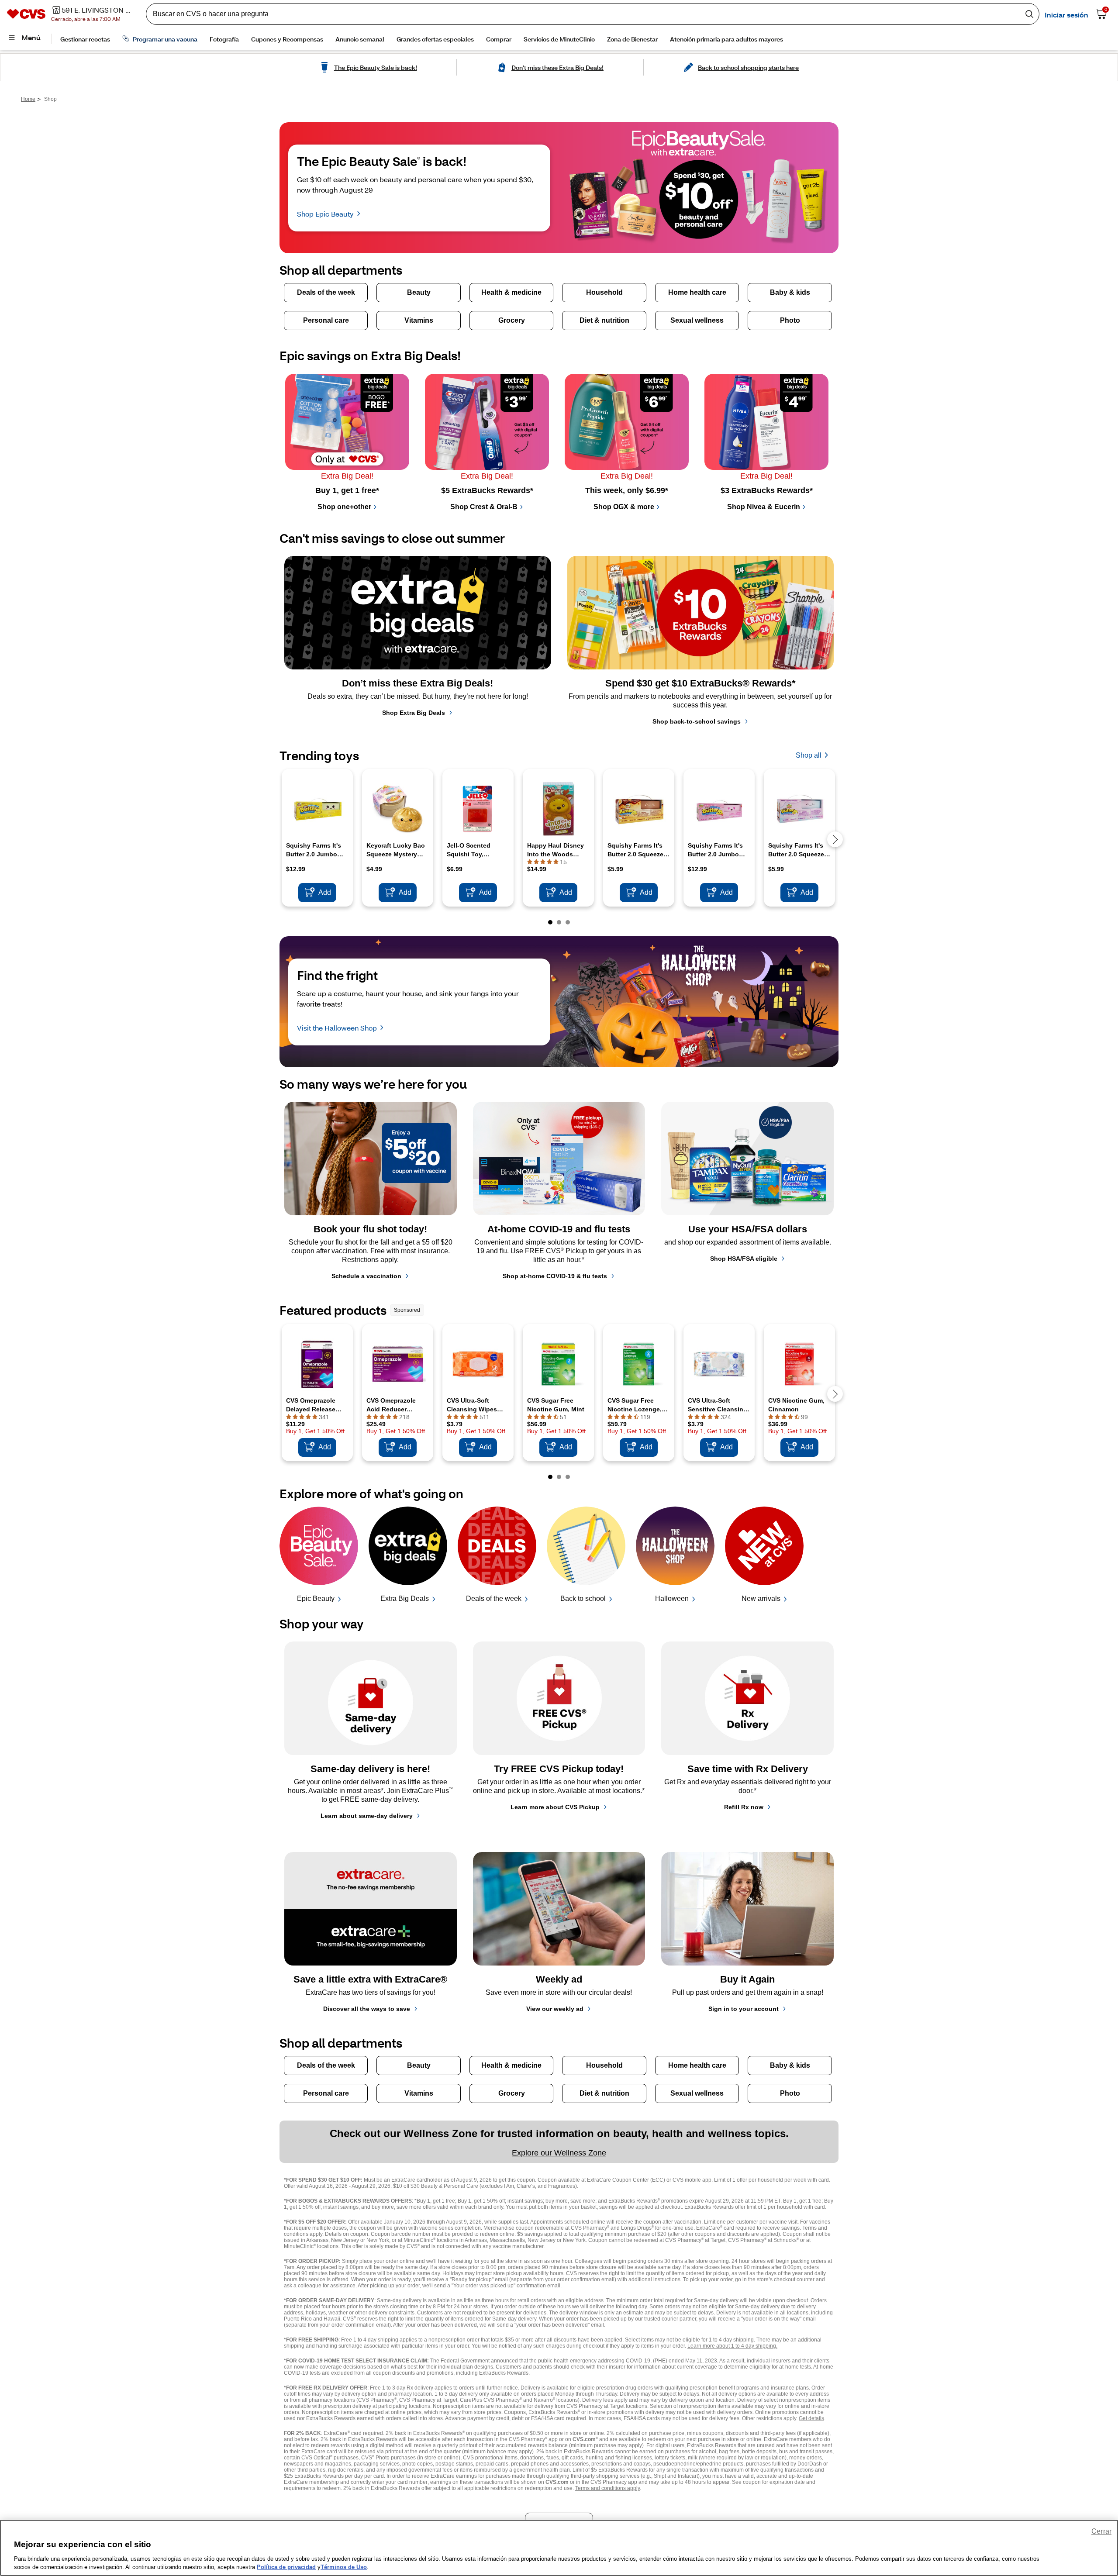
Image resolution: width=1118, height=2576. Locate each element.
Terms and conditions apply (607, 2488)
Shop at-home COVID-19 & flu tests (555, 1276)
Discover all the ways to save (367, 2009)
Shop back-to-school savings (697, 721)
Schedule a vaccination (366, 1276)
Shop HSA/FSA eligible (744, 1259)
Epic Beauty (316, 1598)
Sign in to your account (744, 2009)
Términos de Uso (344, 2567)
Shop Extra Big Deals (414, 713)
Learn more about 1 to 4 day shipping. (732, 2346)
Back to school (583, 1598)
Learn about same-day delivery (367, 1816)
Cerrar (1101, 2531)
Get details (811, 2418)
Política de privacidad (286, 2567)
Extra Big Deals (405, 1598)
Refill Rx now (744, 1807)
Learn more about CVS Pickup (555, 1807)
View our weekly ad (555, 2009)
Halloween (672, 1598)
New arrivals (761, 1598)
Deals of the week (494, 1598)
